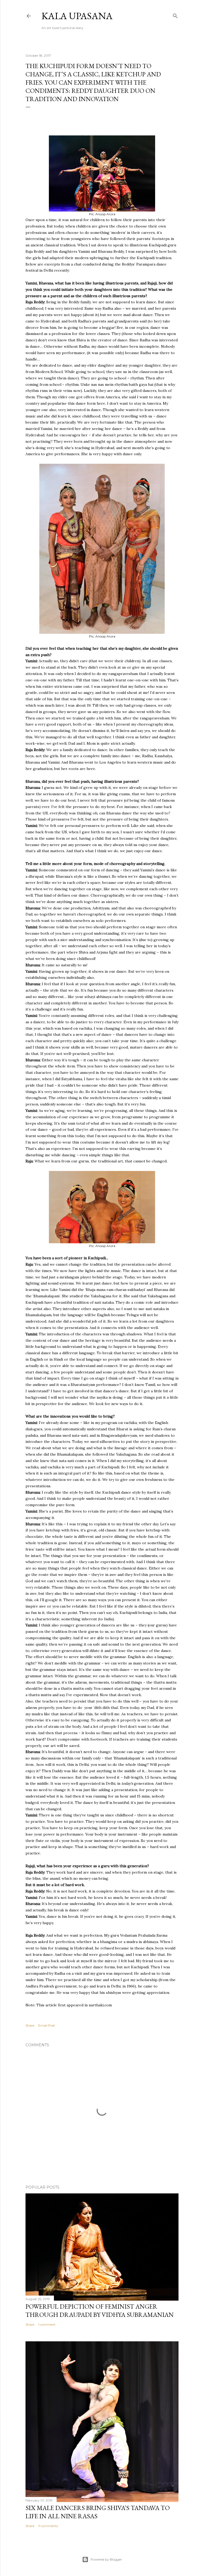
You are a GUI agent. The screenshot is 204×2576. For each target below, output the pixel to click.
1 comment (47, 2324)
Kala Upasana (77, 16)
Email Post (47, 2025)
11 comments (48, 2526)
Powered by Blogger (106, 2559)
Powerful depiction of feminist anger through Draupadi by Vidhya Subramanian (100, 2310)
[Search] (175, 15)
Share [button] (30, 2025)
